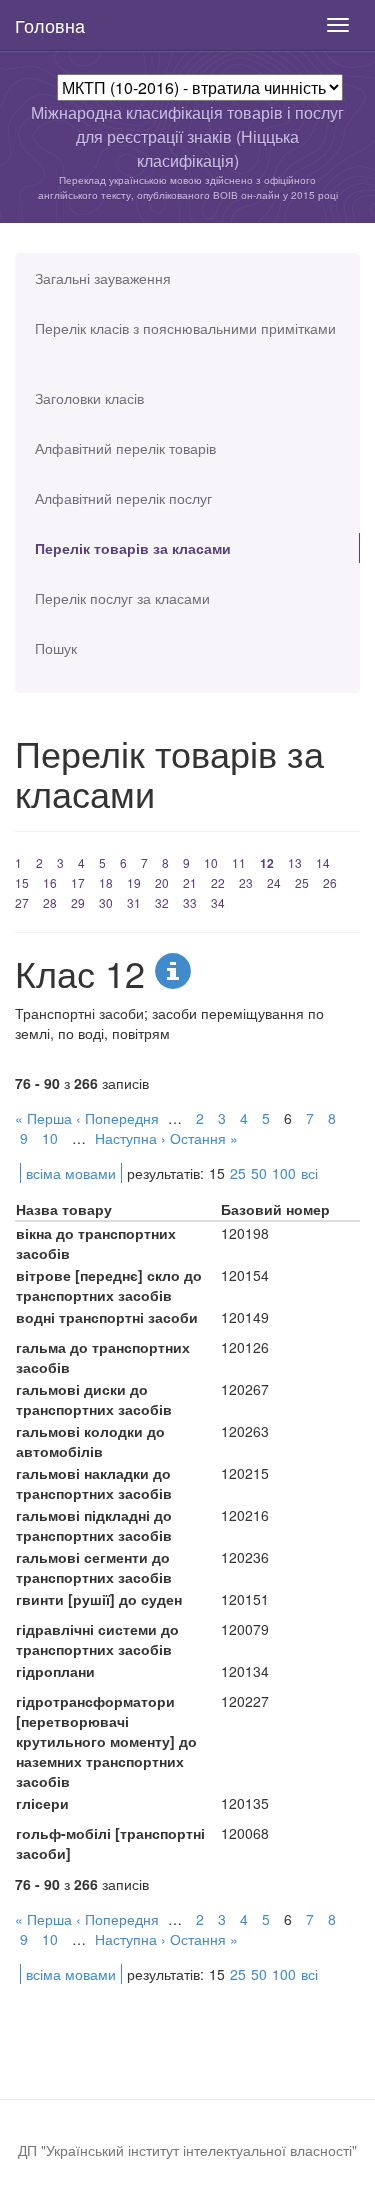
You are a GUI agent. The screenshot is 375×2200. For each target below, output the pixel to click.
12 (267, 863)
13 (295, 862)
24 (274, 882)
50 (259, 1173)
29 (78, 902)
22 (218, 882)
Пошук (56, 648)
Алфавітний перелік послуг (123, 498)
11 (239, 862)
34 (218, 902)
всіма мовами (71, 1173)
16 (50, 882)
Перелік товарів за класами (133, 548)
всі (309, 1173)
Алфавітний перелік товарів (125, 448)
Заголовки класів (89, 398)
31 (134, 902)
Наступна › (130, 1138)
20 (162, 882)
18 (106, 882)
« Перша (43, 1118)
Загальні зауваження (103, 278)
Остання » (204, 1138)
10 (211, 862)
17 (78, 882)
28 (50, 902)
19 (134, 882)
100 (284, 1173)
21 (190, 882)
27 (22, 902)
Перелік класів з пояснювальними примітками (185, 328)
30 (106, 902)
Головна (50, 25)
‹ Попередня (117, 1118)
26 (330, 882)
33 (190, 902)
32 (162, 902)
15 (22, 882)
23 (246, 882)
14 (323, 862)
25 (302, 882)
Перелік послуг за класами (122, 598)
